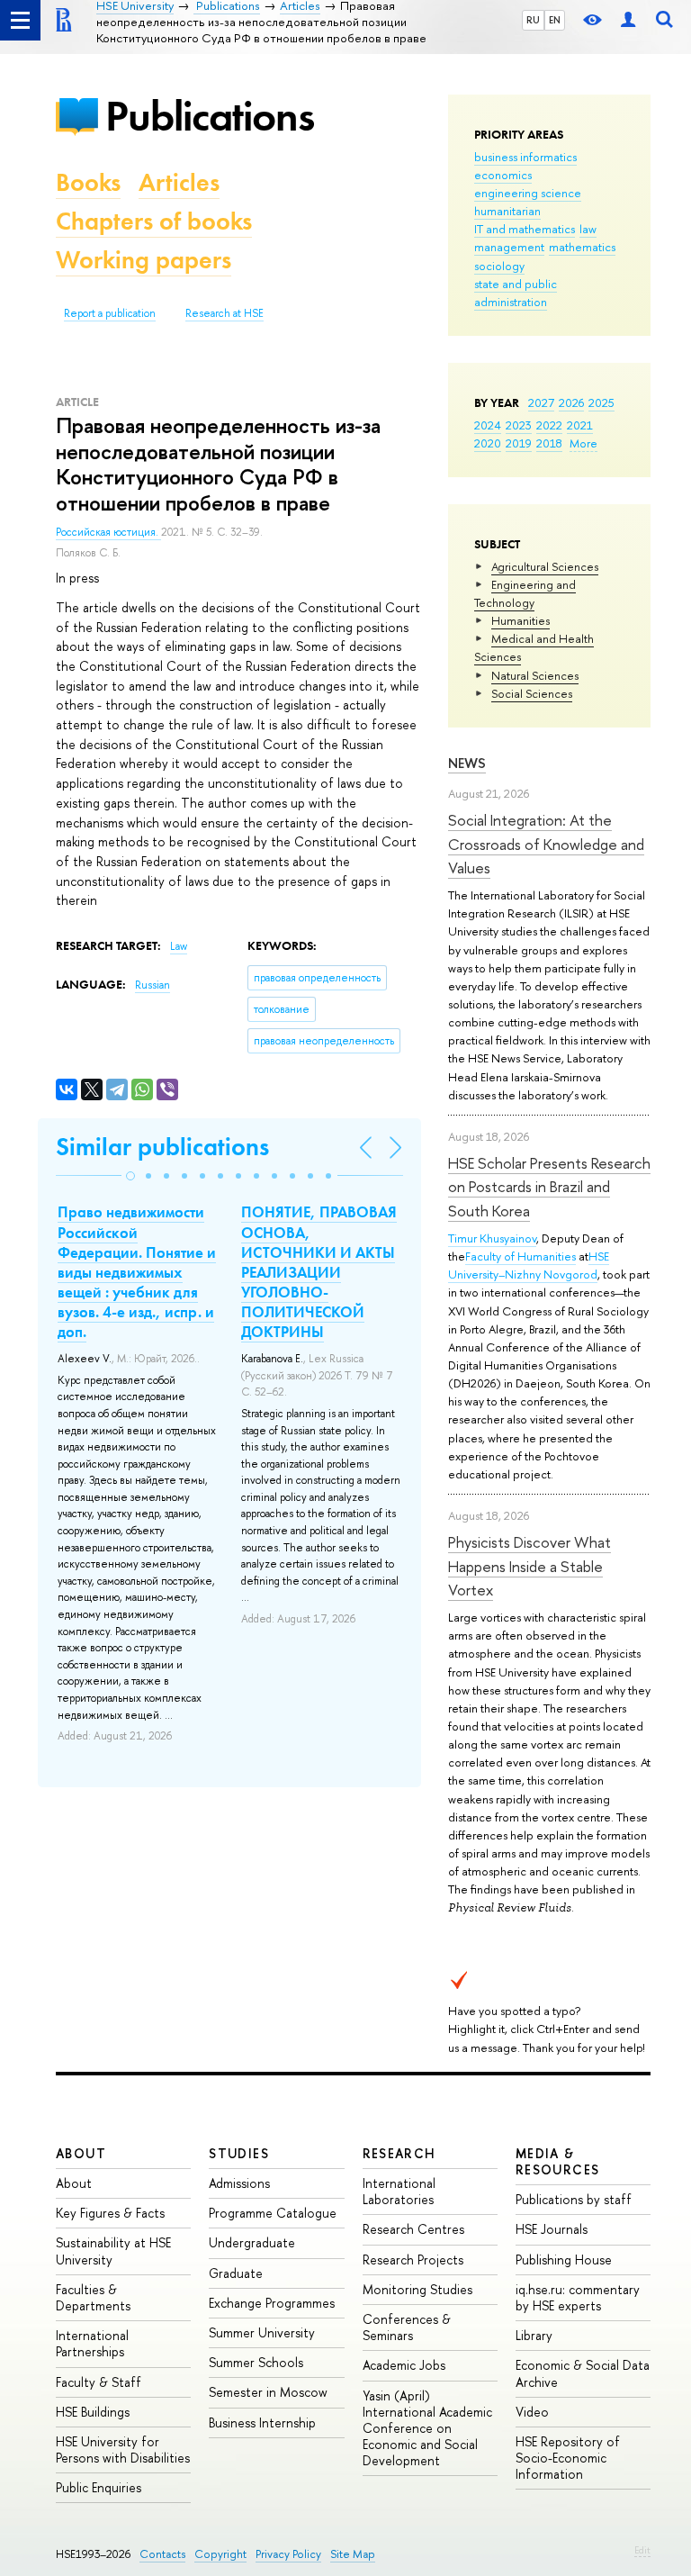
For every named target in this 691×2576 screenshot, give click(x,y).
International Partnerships (92, 2343)
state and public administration (516, 293)
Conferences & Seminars (407, 2327)
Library (534, 2335)
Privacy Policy (288, 2554)
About (81, 2153)
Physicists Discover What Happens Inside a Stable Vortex (529, 1566)
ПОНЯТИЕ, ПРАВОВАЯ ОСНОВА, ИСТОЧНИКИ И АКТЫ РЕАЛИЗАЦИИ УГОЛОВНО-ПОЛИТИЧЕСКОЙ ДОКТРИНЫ (319, 1272)
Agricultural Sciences (545, 566)
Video (532, 2412)
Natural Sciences (535, 675)
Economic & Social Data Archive (583, 2373)
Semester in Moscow (268, 2392)
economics (503, 175)
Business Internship (262, 2422)
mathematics (582, 247)
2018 (549, 443)
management (509, 247)
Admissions (239, 2183)
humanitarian (507, 211)
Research (399, 2153)
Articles (179, 182)
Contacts (162, 2554)
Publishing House (564, 2260)
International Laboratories (399, 2191)
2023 (519, 425)
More (583, 443)
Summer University (262, 2332)
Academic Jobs (404, 2365)
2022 (549, 425)
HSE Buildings (93, 2412)
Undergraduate (252, 2242)
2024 (488, 425)
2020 (488, 443)
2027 (541, 402)
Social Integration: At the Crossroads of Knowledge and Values (546, 844)
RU (533, 20)
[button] (130, 1176)
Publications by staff (574, 2199)
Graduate (236, 2273)
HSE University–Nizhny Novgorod (529, 1265)
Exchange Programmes (272, 2303)
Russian (153, 985)
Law (179, 946)
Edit (642, 2550)
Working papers (144, 260)
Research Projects (413, 2260)
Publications (210, 116)
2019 (519, 443)
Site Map (353, 2554)
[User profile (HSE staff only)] (628, 20)
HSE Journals (552, 2229)
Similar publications (162, 1147)
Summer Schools (256, 2362)
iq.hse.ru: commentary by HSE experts (578, 2297)
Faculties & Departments (93, 2297)
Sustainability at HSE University (113, 2251)
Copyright (220, 2554)
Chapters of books (154, 221)
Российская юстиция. (108, 532)
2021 (580, 425)
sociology (499, 266)
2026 (571, 402)
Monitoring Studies (417, 2289)
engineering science (528, 193)
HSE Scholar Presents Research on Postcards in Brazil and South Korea (549, 1187)
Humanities (520, 620)
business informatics (525, 157)
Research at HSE (224, 313)
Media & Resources (558, 2161)
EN (555, 20)
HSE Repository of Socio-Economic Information (568, 2458)
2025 (601, 402)
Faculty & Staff (99, 2382)
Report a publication (110, 313)
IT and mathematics (525, 229)
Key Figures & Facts (110, 2213)
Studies (239, 2153)
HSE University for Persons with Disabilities (123, 2449)
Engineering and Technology (525, 593)
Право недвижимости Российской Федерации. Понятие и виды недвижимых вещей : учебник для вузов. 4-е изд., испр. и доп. (137, 1272)
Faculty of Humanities (520, 1256)
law (588, 229)
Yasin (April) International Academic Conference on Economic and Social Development (427, 2428)
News (467, 763)
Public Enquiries (99, 2487)
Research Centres (413, 2229)
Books (88, 182)
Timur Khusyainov (492, 1238)
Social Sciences (532, 693)
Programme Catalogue (273, 2213)
